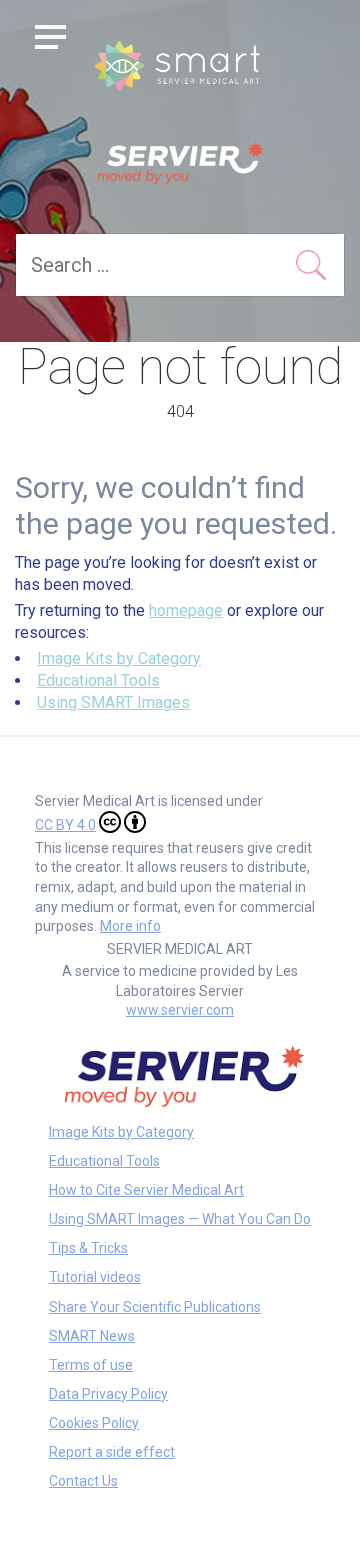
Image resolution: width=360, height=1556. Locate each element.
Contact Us (83, 1481)
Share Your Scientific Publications (155, 1307)
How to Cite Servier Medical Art (146, 1190)
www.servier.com (180, 1010)
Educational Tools (98, 680)
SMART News (92, 1336)
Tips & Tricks (88, 1248)
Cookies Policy (94, 1423)
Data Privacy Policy (108, 1394)
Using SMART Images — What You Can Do (180, 1219)
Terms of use (91, 1365)
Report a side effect (112, 1452)
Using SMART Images (113, 702)
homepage (186, 610)
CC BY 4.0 (65, 825)
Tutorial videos (95, 1277)
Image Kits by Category (119, 658)
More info (130, 926)
